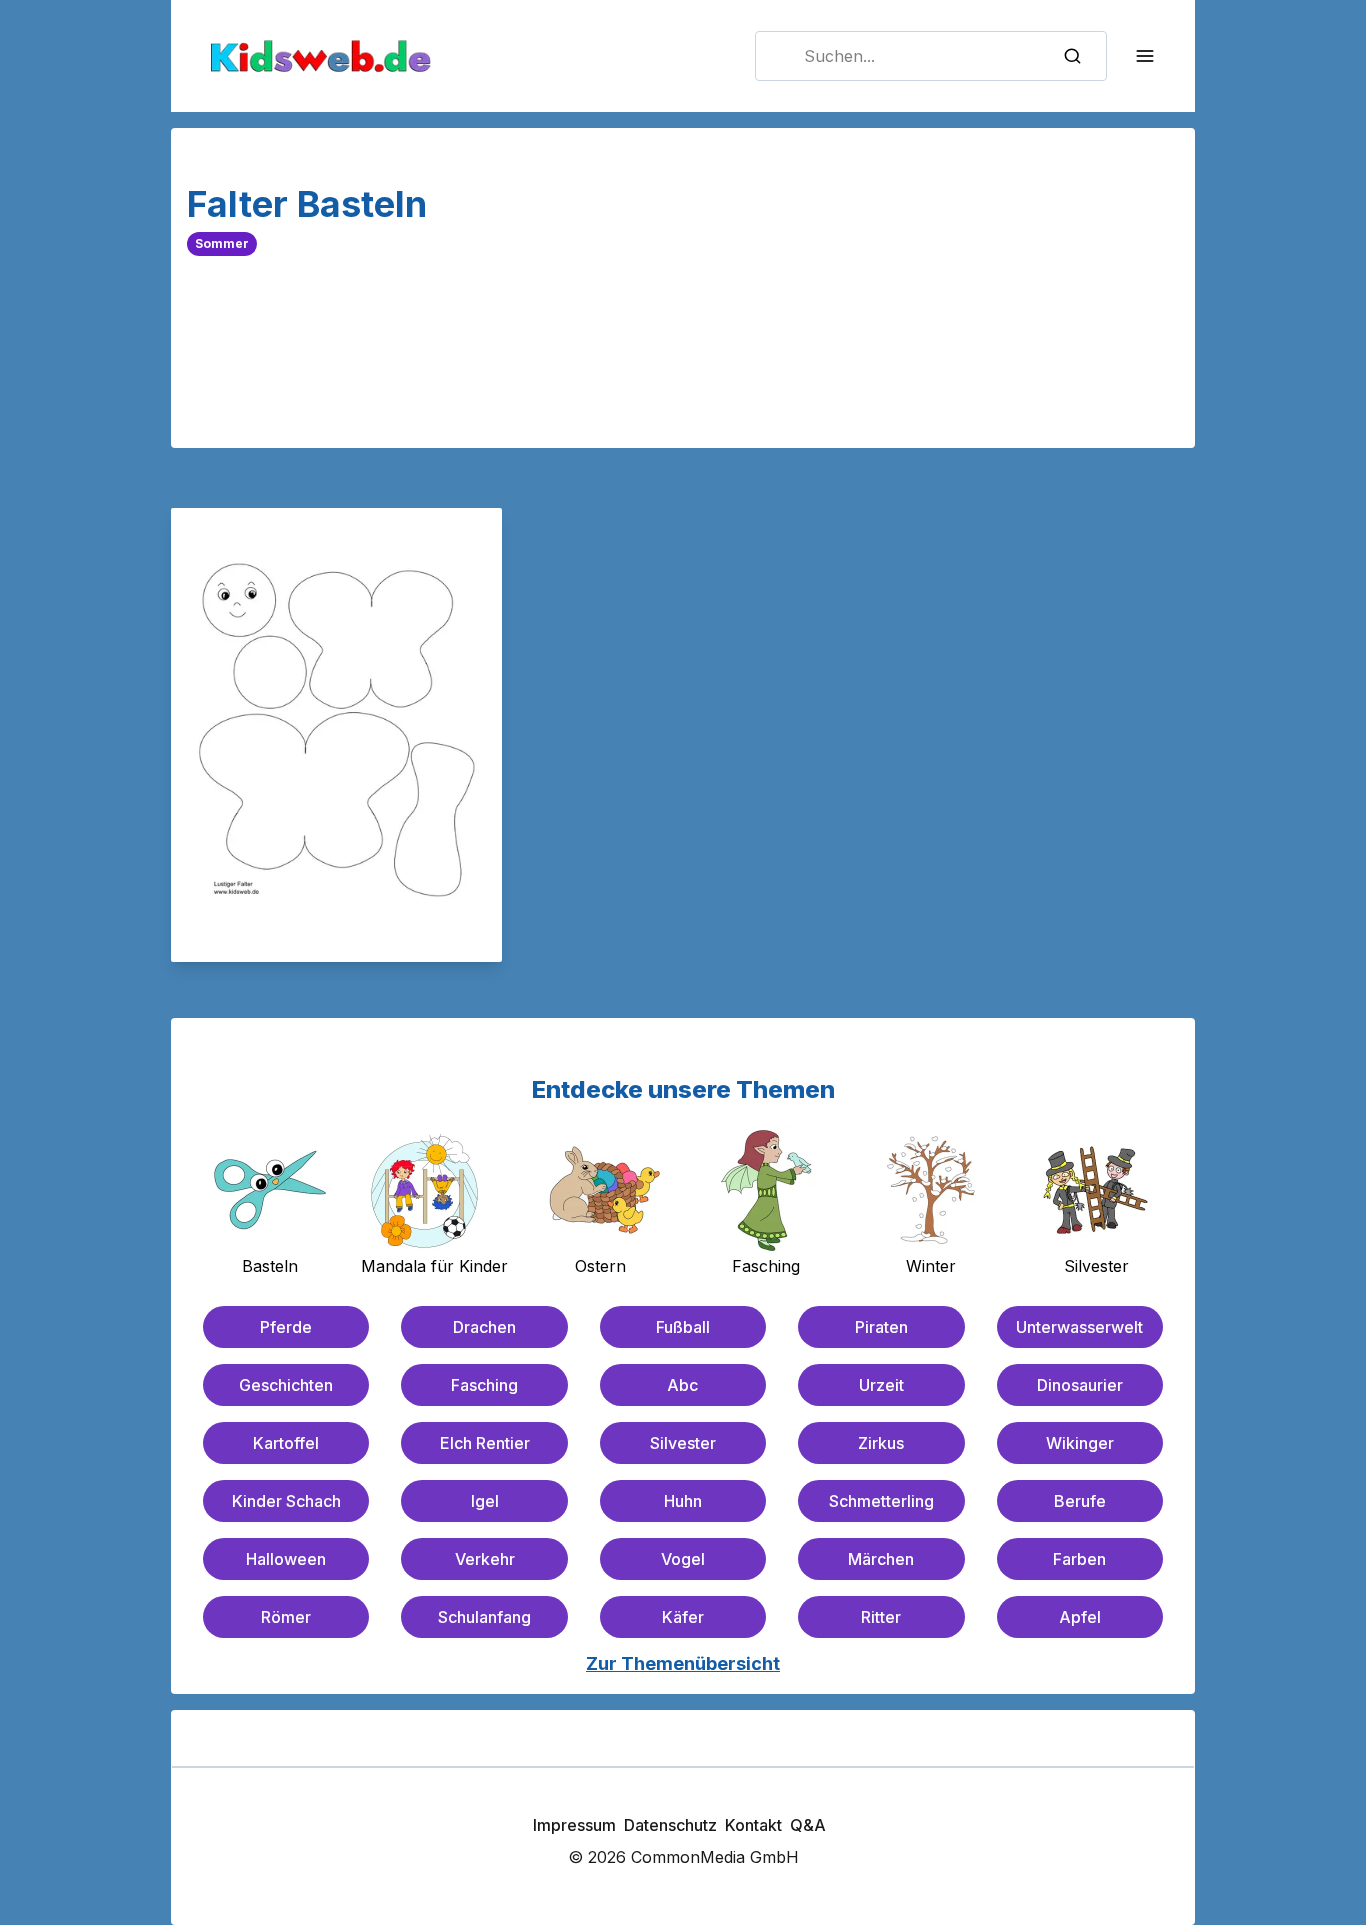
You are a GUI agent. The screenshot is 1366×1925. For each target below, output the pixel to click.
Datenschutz (670, 1825)
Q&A (808, 1825)
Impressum (574, 1825)
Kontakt (753, 1825)
